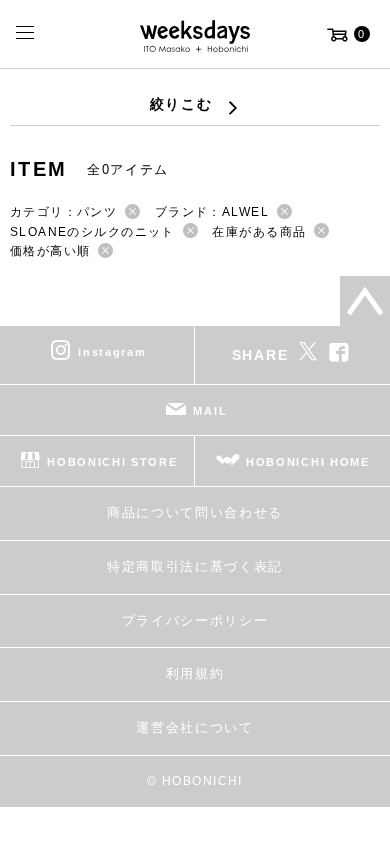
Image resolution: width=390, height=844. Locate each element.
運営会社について (194, 727)
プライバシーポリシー (195, 620)
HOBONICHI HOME (308, 462)
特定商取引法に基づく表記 (195, 566)
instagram (112, 352)
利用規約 (195, 673)
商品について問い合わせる (195, 512)
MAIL (210, 411)
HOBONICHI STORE (112, 462)
